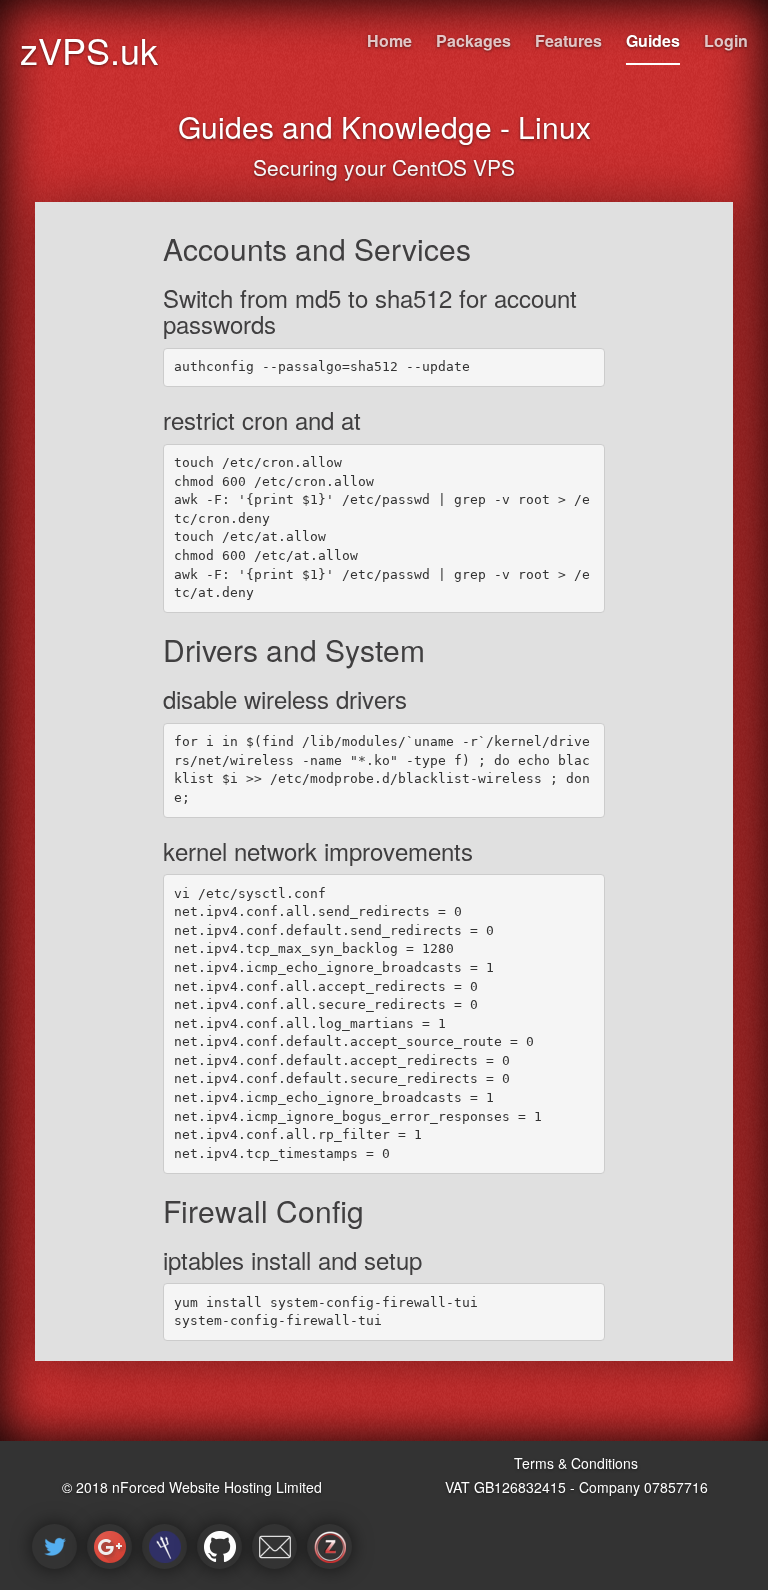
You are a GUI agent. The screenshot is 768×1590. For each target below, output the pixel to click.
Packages (473, 40)
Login (726, 40)
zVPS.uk (89, 49)
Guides (653, 40)
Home (389, 40)
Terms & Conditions (576, 1463)
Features (568, 40)
